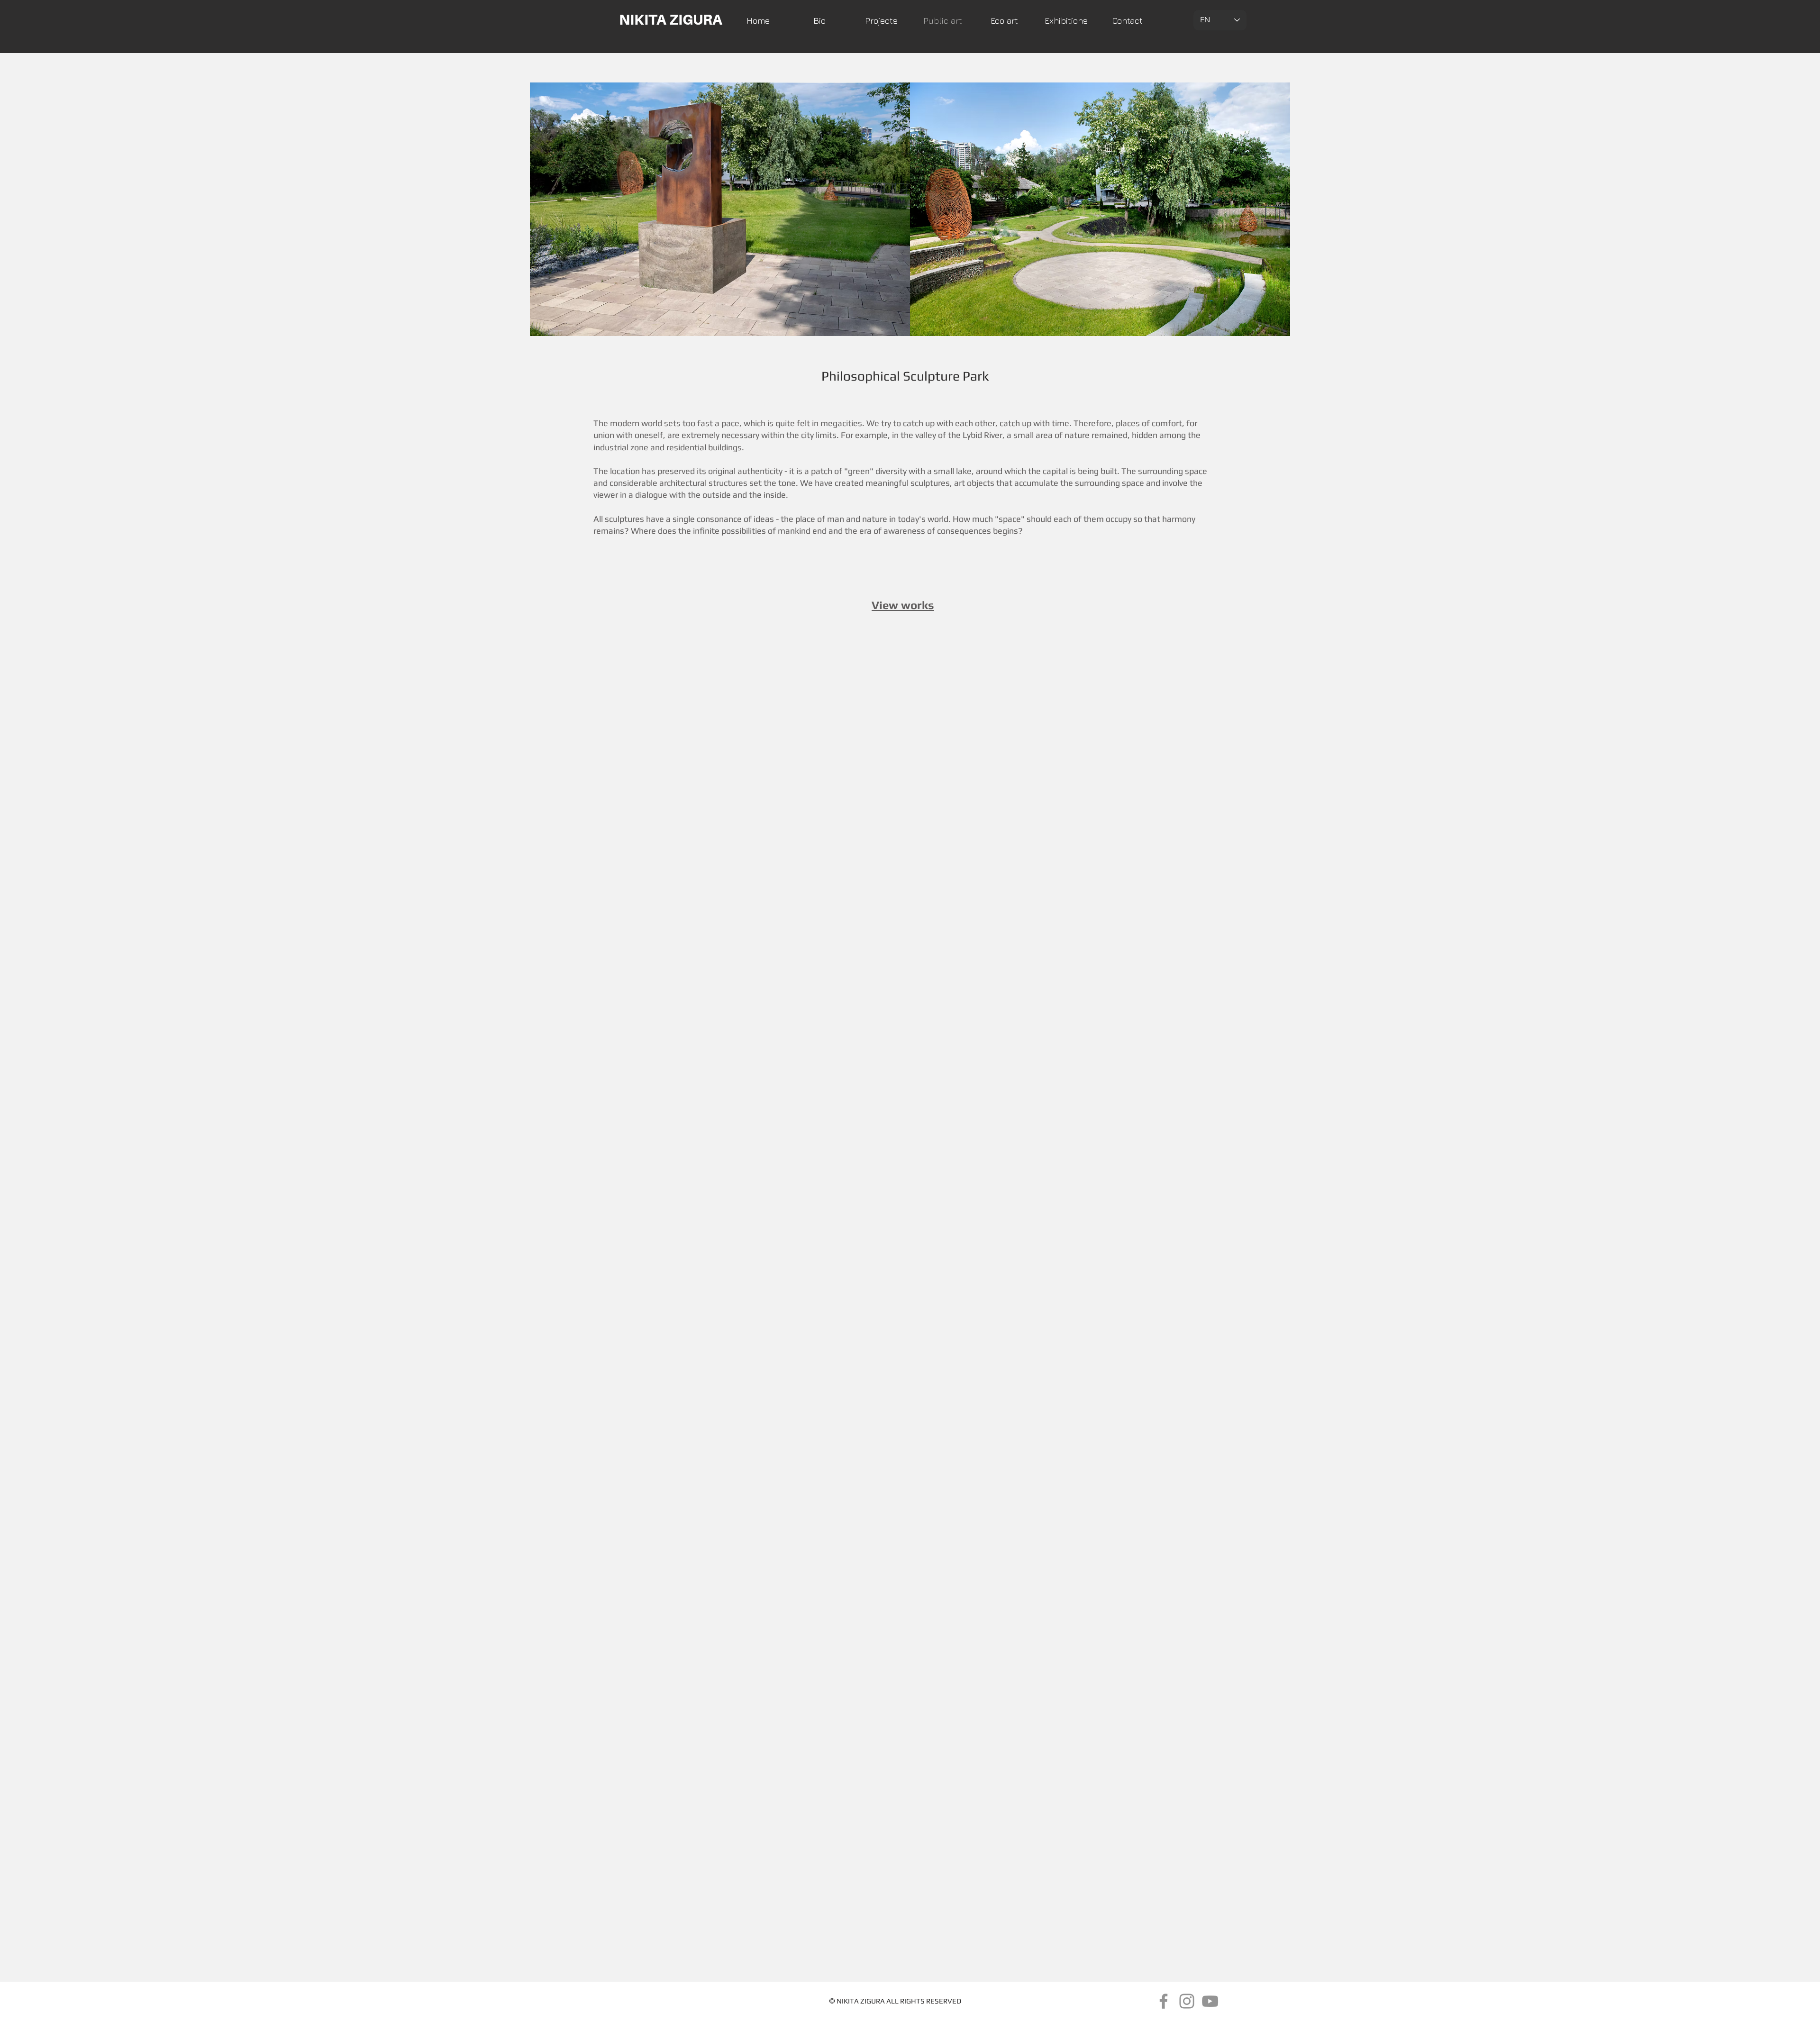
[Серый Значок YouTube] (1210, 2001)
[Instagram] (1187, 2001)
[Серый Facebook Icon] (1164, 2001)
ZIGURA (873, 2001)
